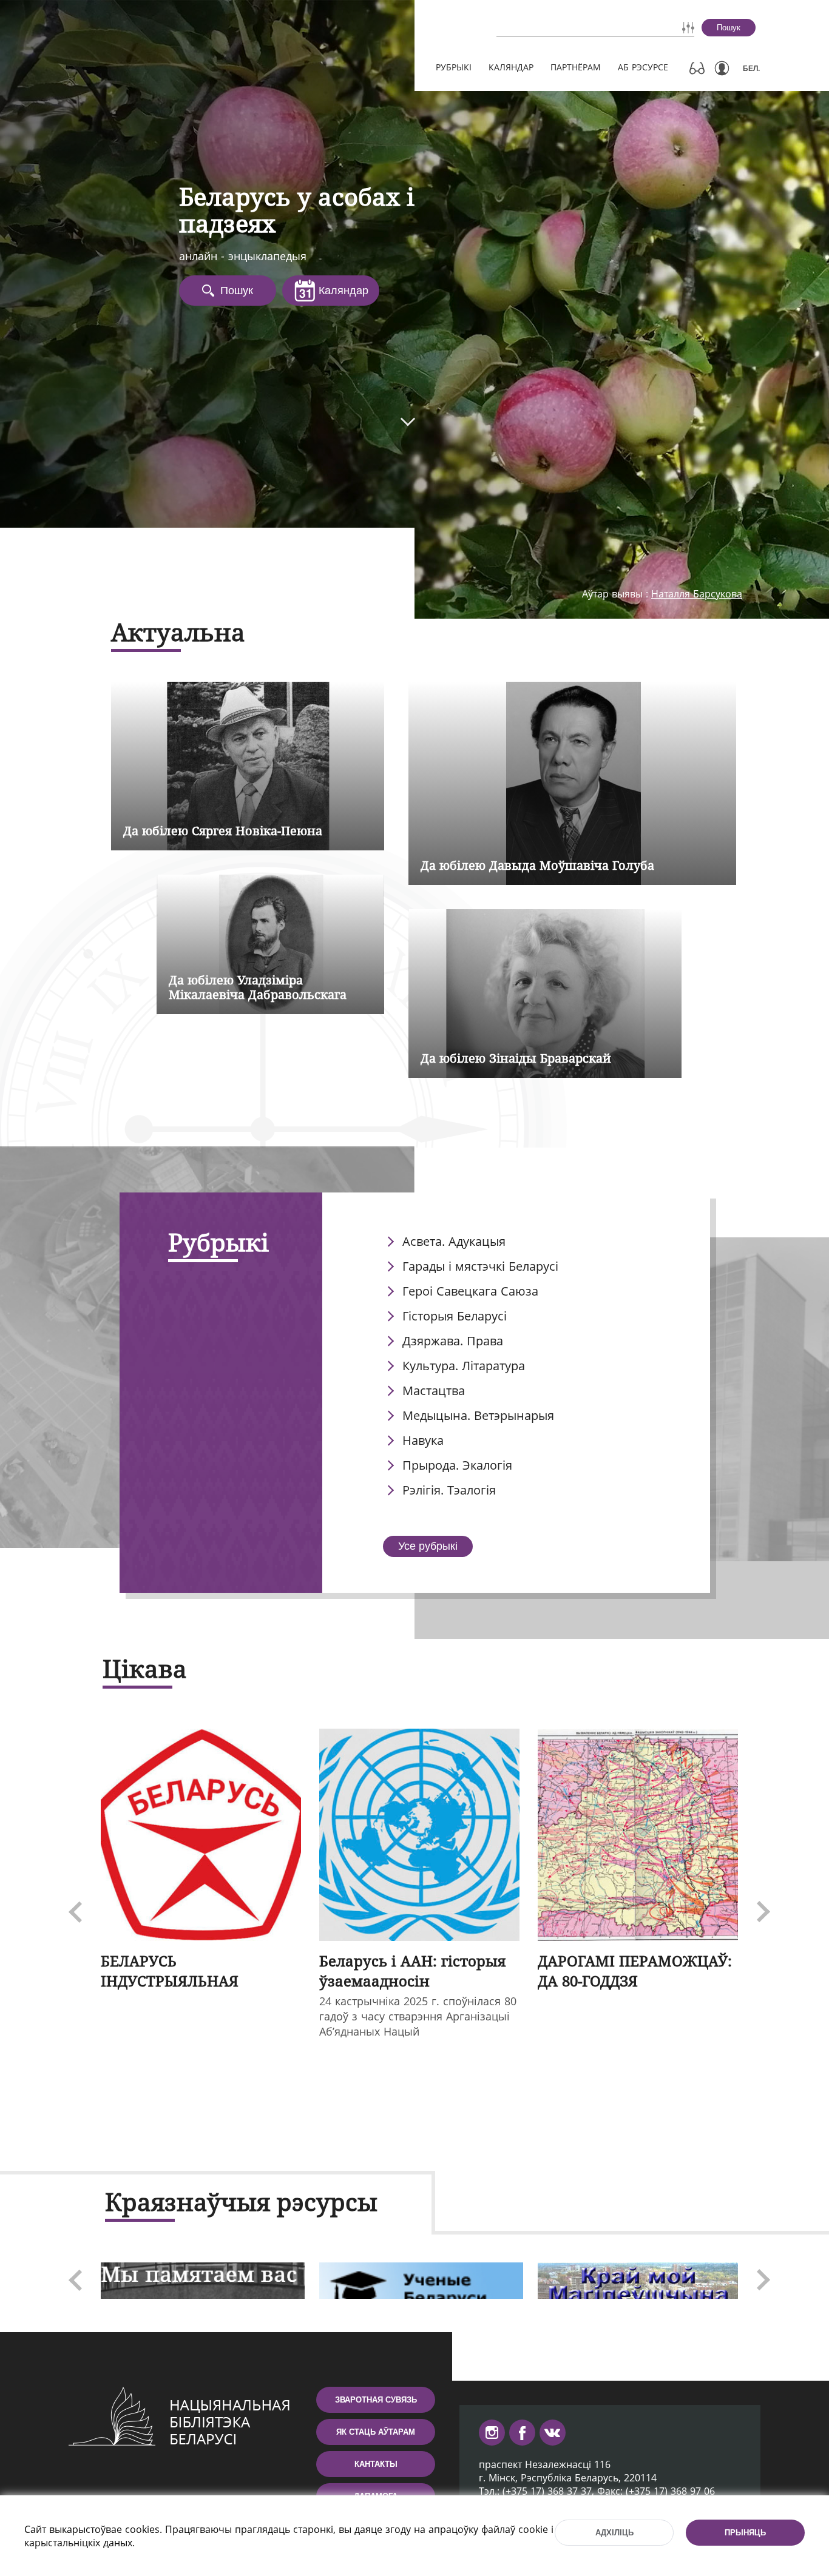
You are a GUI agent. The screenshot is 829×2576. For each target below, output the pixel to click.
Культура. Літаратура (464, 1366)
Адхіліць (614, 2533)
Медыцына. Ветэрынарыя (478, 1415)
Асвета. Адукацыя (454, 1241)
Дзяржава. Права (453, 1341)
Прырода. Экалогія (457, 1465)
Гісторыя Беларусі (455, 1316)
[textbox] (561, 27)
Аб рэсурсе (643, 67)
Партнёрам (576, 67)
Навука (423, 1440)
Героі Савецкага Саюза (470, 1291)
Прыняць (745, 2533)
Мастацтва (434, 1391)
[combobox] (561, 27)
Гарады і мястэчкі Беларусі (480, 1266)
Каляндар (511, 67)
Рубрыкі (454, 67)
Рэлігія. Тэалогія (449, 1490)
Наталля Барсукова (697, 594)
